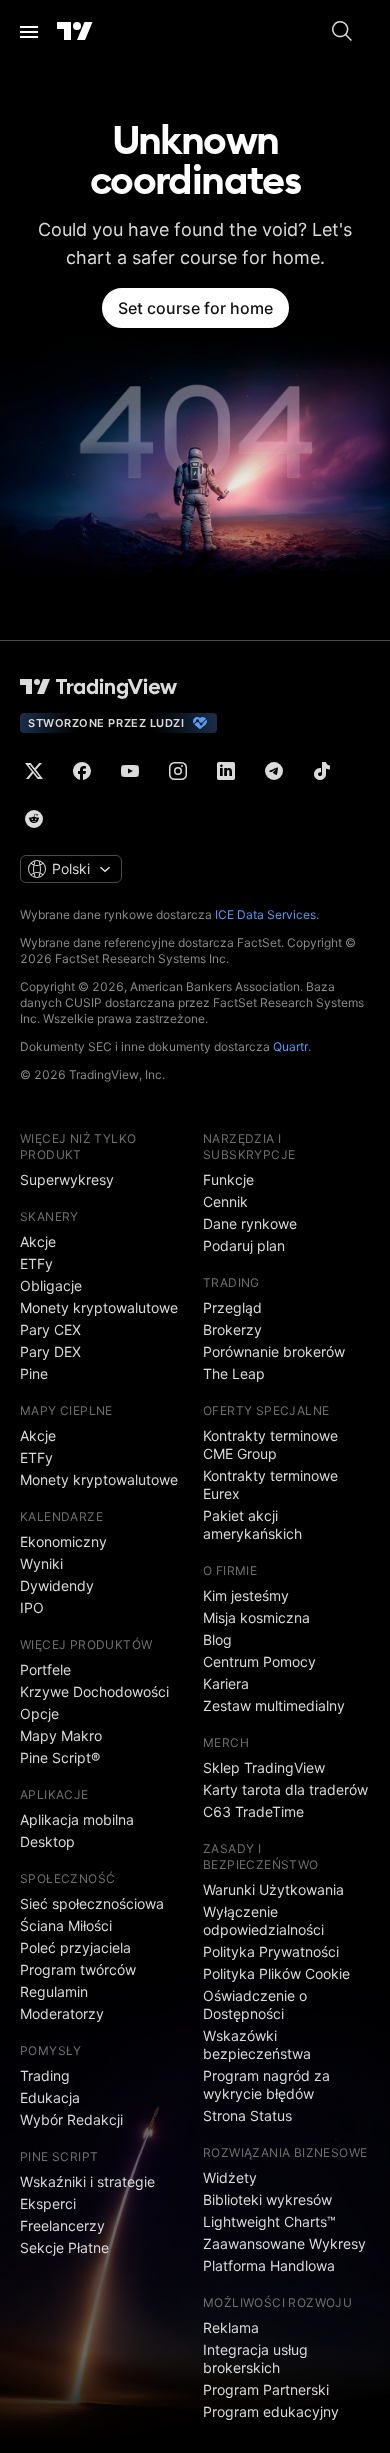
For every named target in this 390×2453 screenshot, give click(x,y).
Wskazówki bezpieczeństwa (257, 2044)
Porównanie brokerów (274, 1351)
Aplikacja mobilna (77, 1819)
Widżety (230, 2177)
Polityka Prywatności (271, 1951)
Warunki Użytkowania (273, 1889)
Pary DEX (50, 1351)
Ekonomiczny (63, 1541)
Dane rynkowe (250, 1223)
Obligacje (51, 1285)
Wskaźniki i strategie (87, 2181)
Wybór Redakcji (71, 2119)
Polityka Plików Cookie (276, 1973)
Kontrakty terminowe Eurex (270, 1484)
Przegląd (232, 1307)
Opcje (39, 1713)
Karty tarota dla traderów (285, 1789)
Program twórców (78, 1969)
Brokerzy (232, 1329)
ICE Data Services (265, 914)
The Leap (234, 1373)
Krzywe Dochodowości (94, 1691)
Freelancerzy (62, 2225)
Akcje (38, 1241)
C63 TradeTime (253, 1811)
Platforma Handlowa (269, 2265)
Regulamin (54, 1991)
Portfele (45, 1669)
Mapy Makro (61, 1735)
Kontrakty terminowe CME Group (270, 1444)
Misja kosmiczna (256, 1617)
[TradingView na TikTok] (322, 771)
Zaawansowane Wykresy (284, 2243)
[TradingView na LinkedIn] (226, 771)
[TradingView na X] (34, 771)
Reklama (231, 2327)
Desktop (47, 1841)
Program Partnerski (266, 2389)
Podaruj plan (244, 1245)
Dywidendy (57, 1585)
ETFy (36, 1263)
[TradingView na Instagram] (178, 771)
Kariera (226, 1683)
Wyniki (41, 1563)
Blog (217, 1639)
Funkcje (228, 1179)
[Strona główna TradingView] (75, 32)
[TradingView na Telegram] (274, 771)
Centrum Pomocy (259, 1661)
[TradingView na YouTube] (130, 771)
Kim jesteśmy (246, 1595)
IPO (32, 1607)
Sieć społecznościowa (92, 1903)
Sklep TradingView (264, 1767)
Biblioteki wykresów (267, 2199)
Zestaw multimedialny (274, 1705)
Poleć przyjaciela (75, 1947)
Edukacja (50, 2097)
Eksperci (48, 2203)
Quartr (290, 1046)
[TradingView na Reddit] (34, 819)
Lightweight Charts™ (269, 2221)
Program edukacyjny (271, 2411)
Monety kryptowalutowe (99, 1307)
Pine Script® (60, 1757)
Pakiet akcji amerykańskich (252, 1524)
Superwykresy (67, 1179)
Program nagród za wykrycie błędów (266, 2084)
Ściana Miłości (66, 1925)
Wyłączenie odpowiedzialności (263, 1920)
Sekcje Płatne (64, 2247)
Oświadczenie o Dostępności (255, 2004)
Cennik (225, 1201)
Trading (45, 2075)
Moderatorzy (62, 2013)
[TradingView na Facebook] (82, 771)
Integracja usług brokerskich (255, 2358)
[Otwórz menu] (29, 32)
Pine (34, 1373)
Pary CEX (50, 1329)
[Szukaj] (342, 32)
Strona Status (247, 2115)
